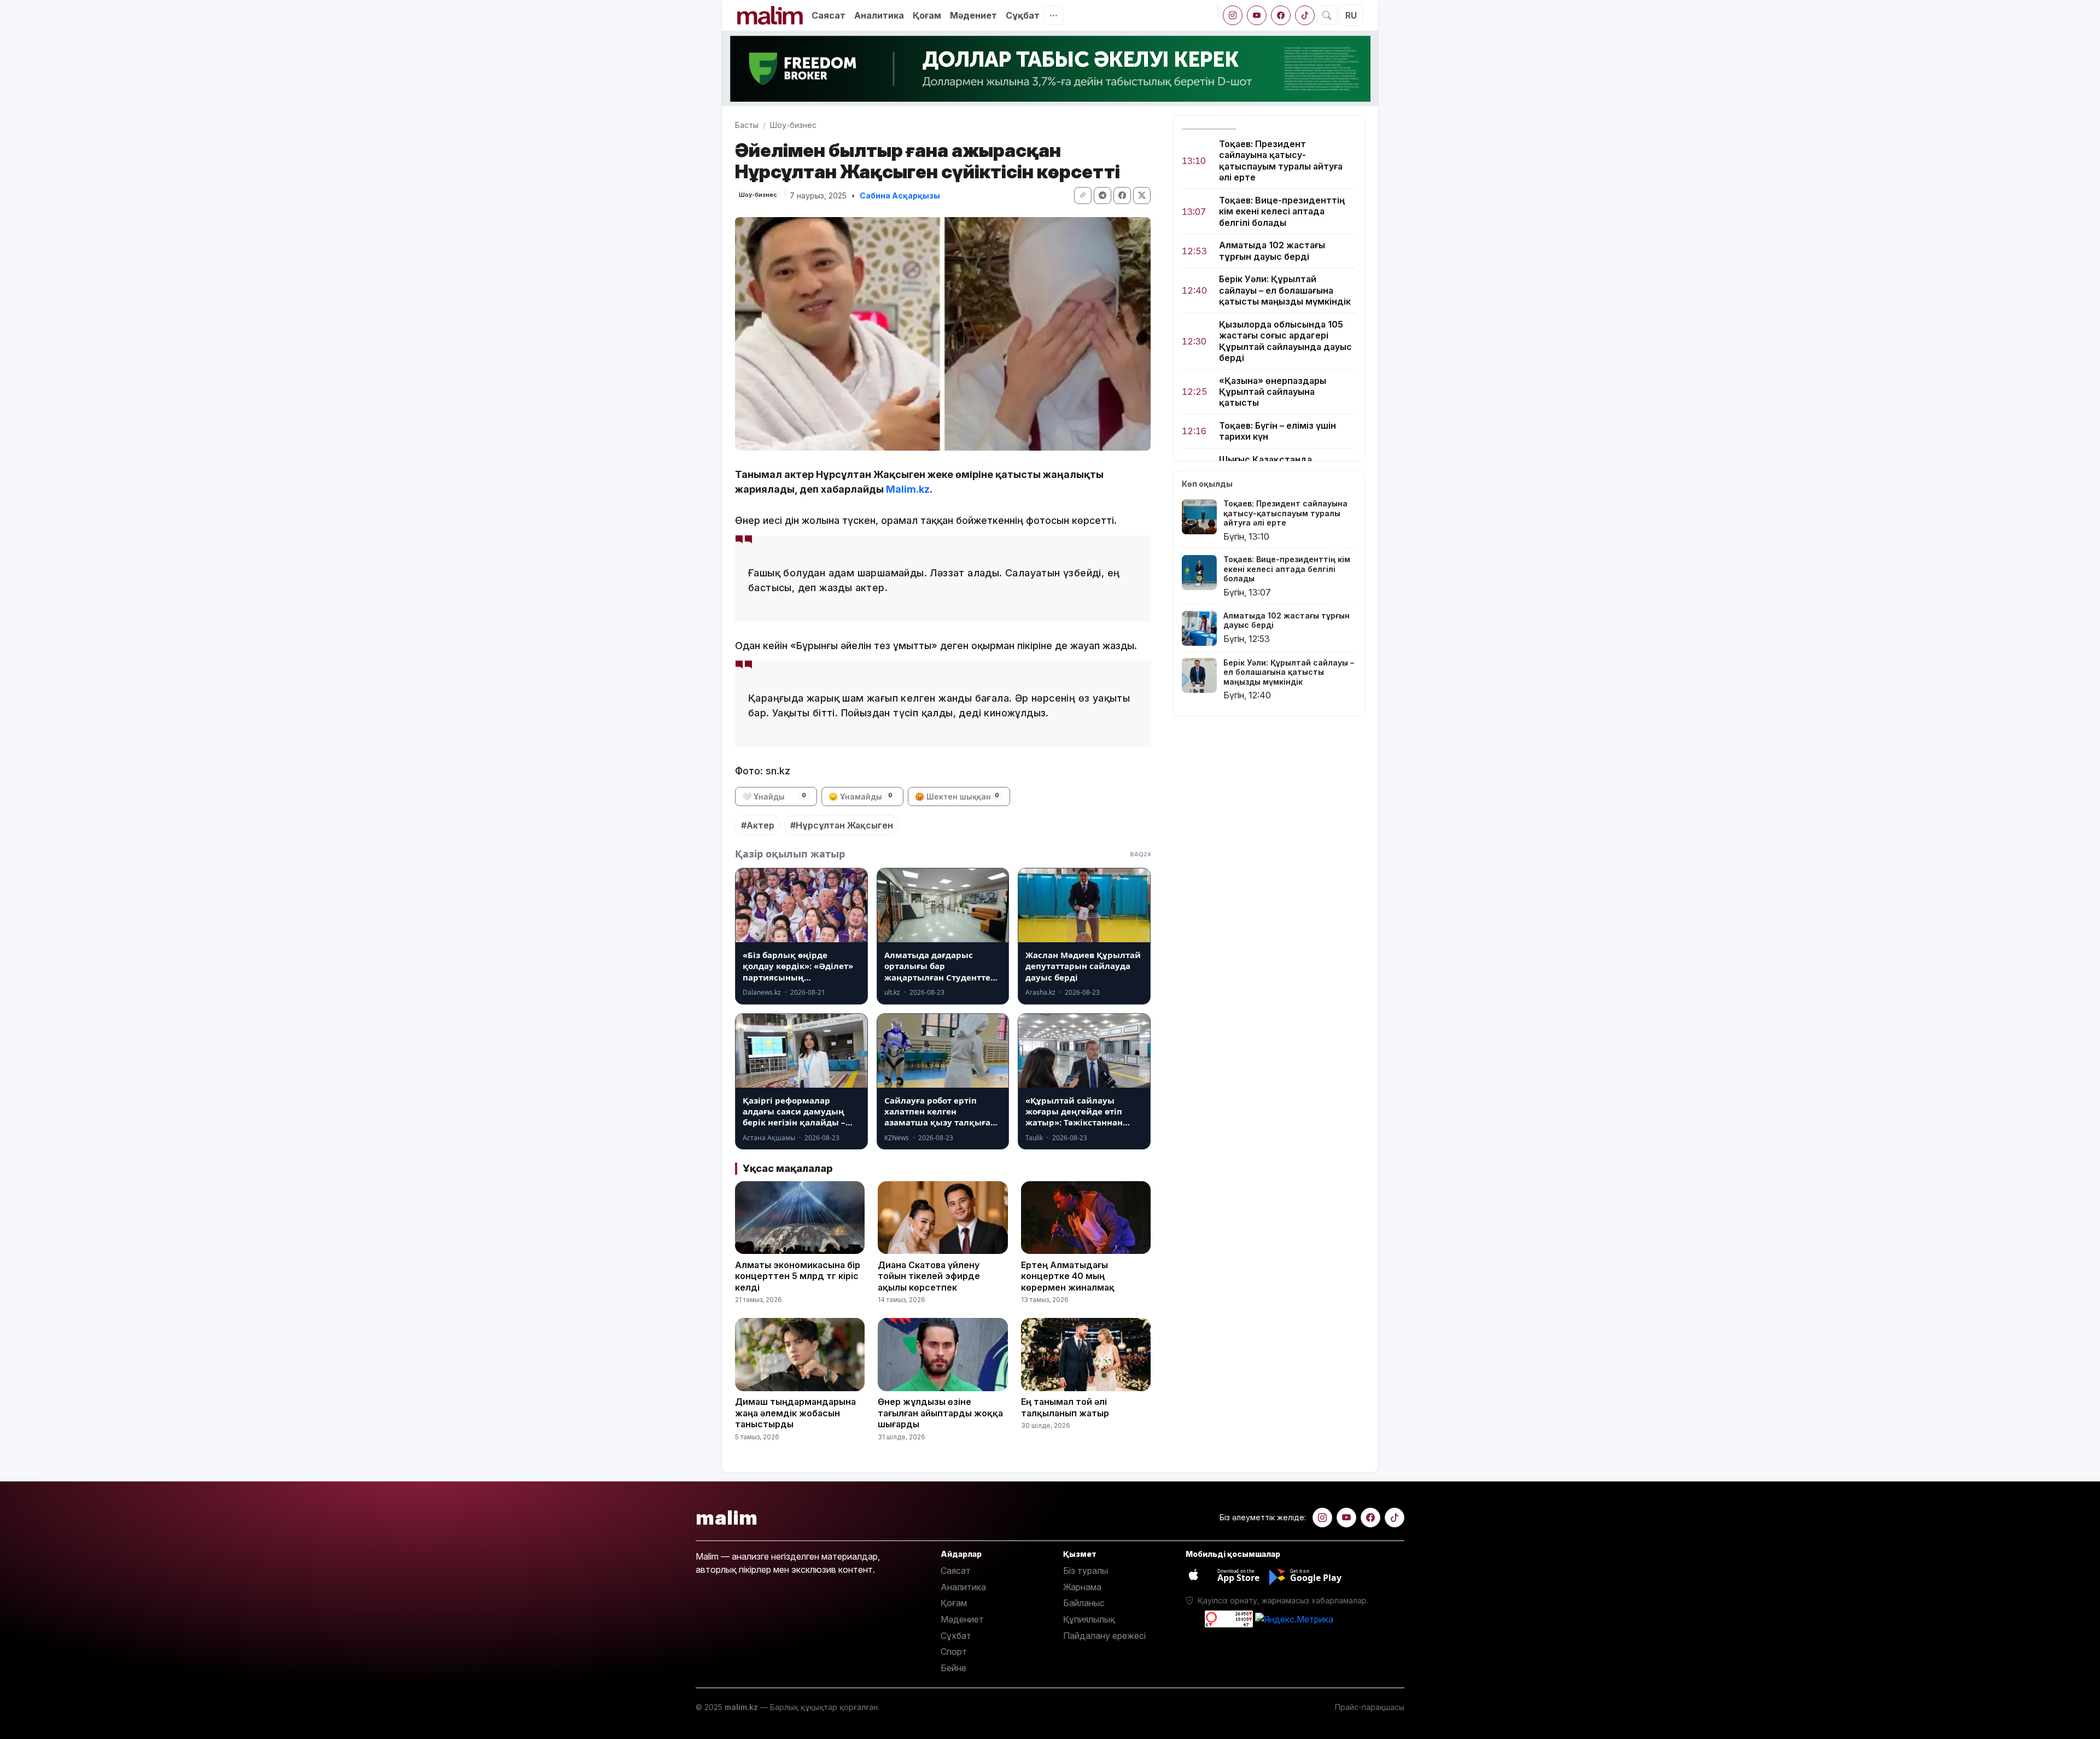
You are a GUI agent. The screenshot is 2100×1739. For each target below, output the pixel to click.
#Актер (758, 825)
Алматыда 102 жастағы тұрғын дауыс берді (1272, 251)
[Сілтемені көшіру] (1083, 196)
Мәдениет (973, 15)
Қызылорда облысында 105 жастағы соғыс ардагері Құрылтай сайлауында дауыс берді (1285, 341)
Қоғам (927, 15)
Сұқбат (1023, 15)
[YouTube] (1257, 15)
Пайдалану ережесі (1104, 1636)
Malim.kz (908, 489)
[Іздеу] (1327, 15)
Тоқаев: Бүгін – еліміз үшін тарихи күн (1277, 431)
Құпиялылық (1089, 1619)
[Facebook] (1281, 15)
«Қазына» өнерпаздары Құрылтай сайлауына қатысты (1273, 392)
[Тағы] (1054, 15)
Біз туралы (1086, 1571)
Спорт (954, 1652)
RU (1351, 15)
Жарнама (1082, 1587)
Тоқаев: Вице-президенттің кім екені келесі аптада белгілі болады (1282, 211)
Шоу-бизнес (793, 125)
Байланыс (1084, 1603)
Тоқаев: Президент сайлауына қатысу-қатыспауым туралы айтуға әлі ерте (1281, 161)
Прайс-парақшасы (1370, 1707)
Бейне (953, 1668)
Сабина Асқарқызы (900, 196)
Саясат (829, 15)
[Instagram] (1233, 15)
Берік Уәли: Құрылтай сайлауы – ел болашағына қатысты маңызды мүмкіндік (1285, 291)
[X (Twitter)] (1142, 196)
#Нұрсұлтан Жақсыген (842, 825)
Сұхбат (956, 1636)
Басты (747, 125)
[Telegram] (1102, 196)
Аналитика (879, 15)
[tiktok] (1305, 15)
